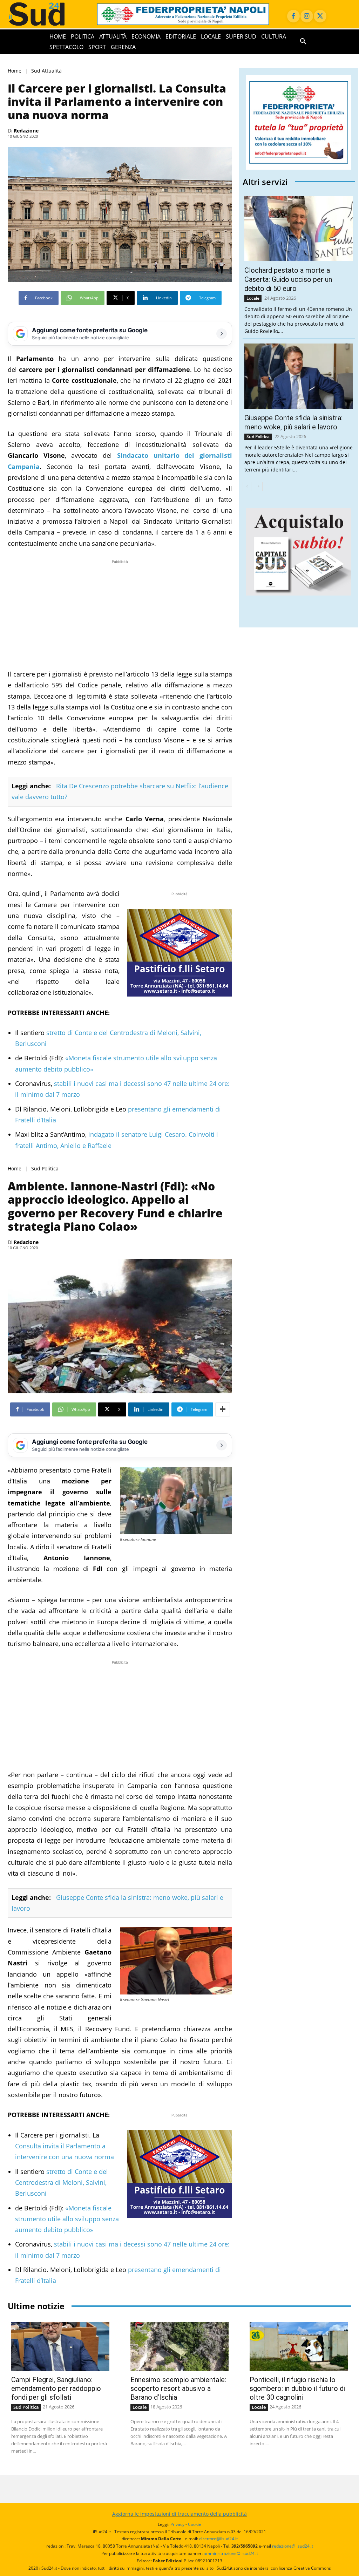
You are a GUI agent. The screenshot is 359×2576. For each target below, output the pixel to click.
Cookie (195, 2524)
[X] (320, 16)
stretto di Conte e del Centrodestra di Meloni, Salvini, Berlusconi (62, 2183)
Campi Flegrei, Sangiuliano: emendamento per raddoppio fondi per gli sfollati (56, 2388)
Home (15, 71)
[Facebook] (293, 16)
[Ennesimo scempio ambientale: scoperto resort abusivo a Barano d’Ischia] (179, 2346)
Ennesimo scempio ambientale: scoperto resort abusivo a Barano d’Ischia (178, 2388)
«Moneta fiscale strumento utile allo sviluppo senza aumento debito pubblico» (67, 2219)
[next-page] (258, 487)
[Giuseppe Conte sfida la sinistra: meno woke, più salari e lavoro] (299, 376)
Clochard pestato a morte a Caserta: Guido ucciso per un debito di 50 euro (288, 279)
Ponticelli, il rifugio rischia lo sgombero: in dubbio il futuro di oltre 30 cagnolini (297, 2388)
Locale (253, 298)
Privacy (177, 2524)
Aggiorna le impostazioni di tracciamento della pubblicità (179, 2514)
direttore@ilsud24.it (218, 2539)
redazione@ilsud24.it (293, 2546)
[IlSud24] (45, 14)
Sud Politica (45, 1168)
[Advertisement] (120, 614)
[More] (223, 1409)
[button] (303, 42)
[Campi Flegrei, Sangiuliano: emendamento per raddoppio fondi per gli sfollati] (60, 2346)
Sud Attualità (46, 71)
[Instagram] (307, 16)
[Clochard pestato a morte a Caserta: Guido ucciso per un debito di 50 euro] (299, 229)
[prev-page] (247, 487)
